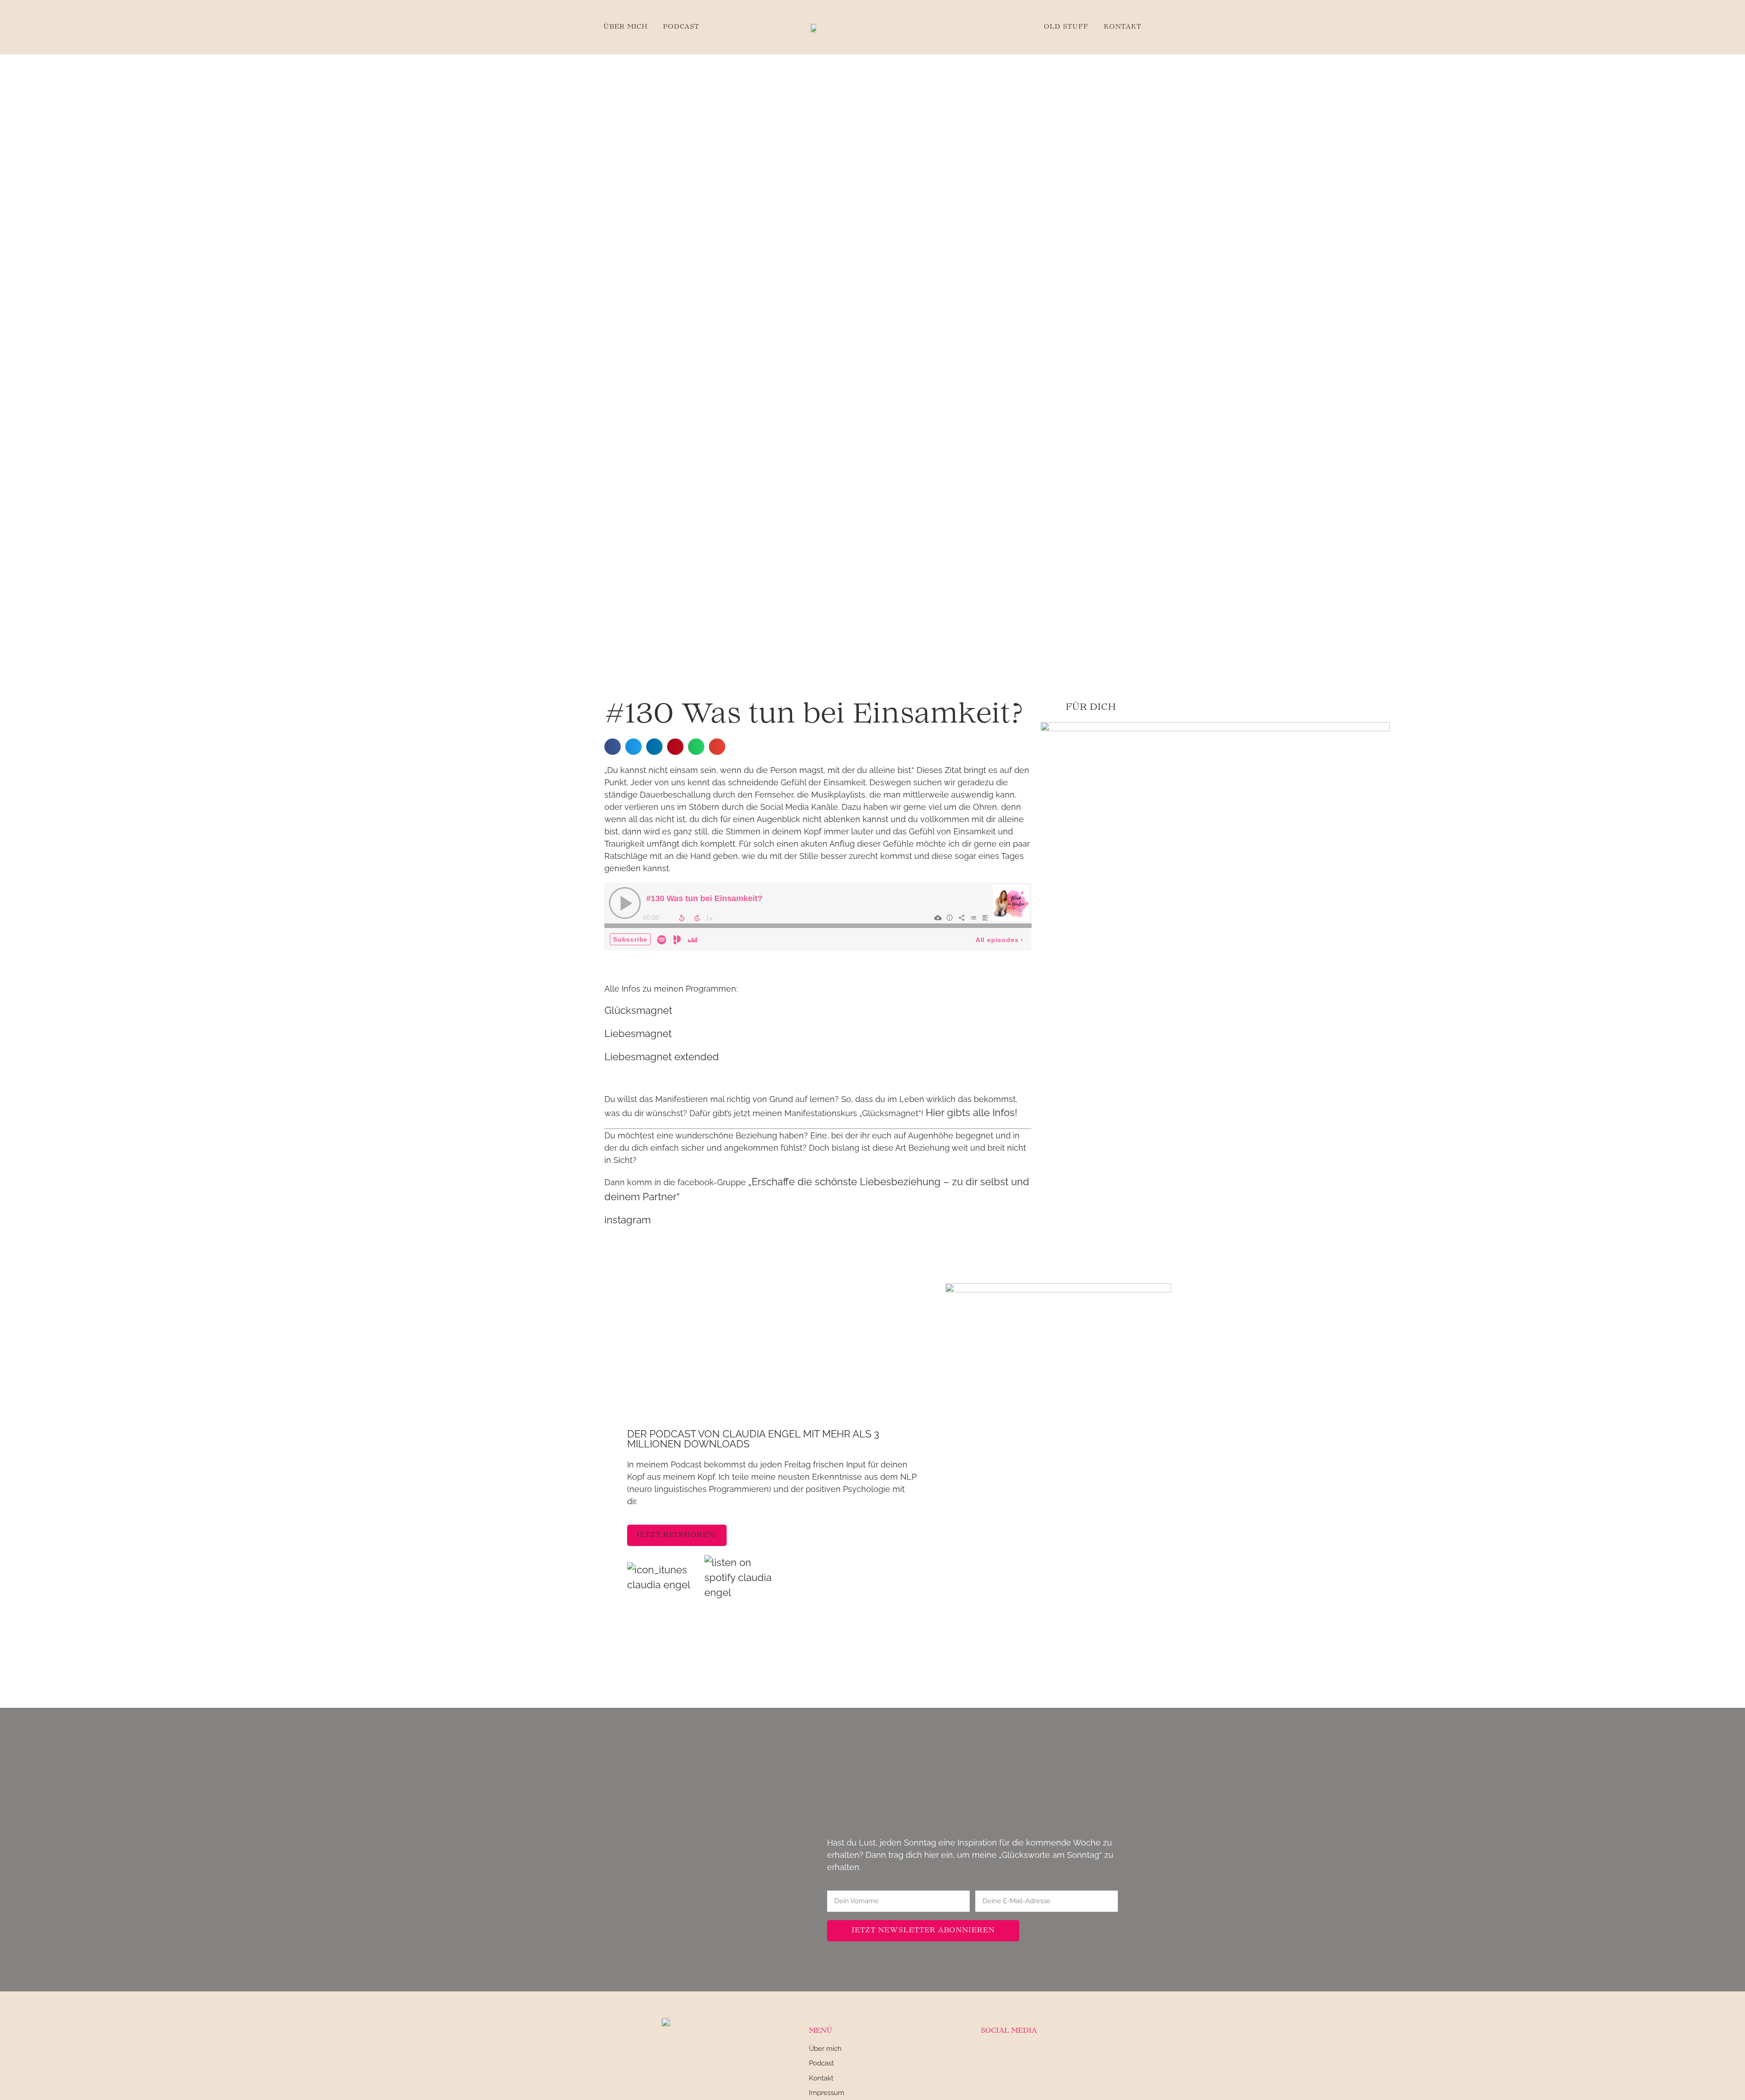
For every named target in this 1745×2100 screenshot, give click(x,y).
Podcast (681, 27)
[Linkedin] (1009, 2055)
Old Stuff (1066, 27)
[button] (613, 747)
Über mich (626, 27)
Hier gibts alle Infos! (972, 1112)
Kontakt (1123, 27)
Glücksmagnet (638, 1010)
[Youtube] (1031, 2055)
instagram (628, 1220)
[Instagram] (987, 2055)
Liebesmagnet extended (662, 1057)
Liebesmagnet (638, 1033)
